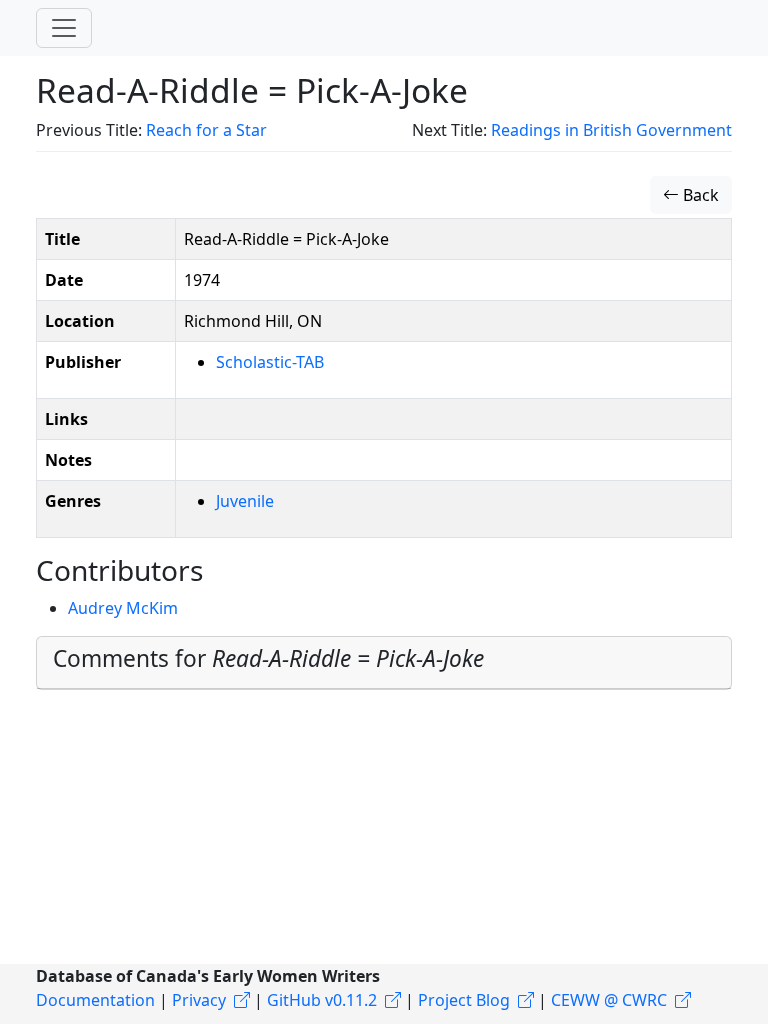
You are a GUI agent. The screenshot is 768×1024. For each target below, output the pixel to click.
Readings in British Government (611, 130)
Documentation (95, 1000)
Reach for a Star (206, 130)
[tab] (384, 663)
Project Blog (464, 1000)
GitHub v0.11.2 (322, 1000)
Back (699, 195)
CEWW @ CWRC (609, 1000)
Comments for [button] (268, 658)
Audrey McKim (123, 608)
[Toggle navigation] (64, 28)
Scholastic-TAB (270, 362)
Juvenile (245, 501)
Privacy (199, 1000)
